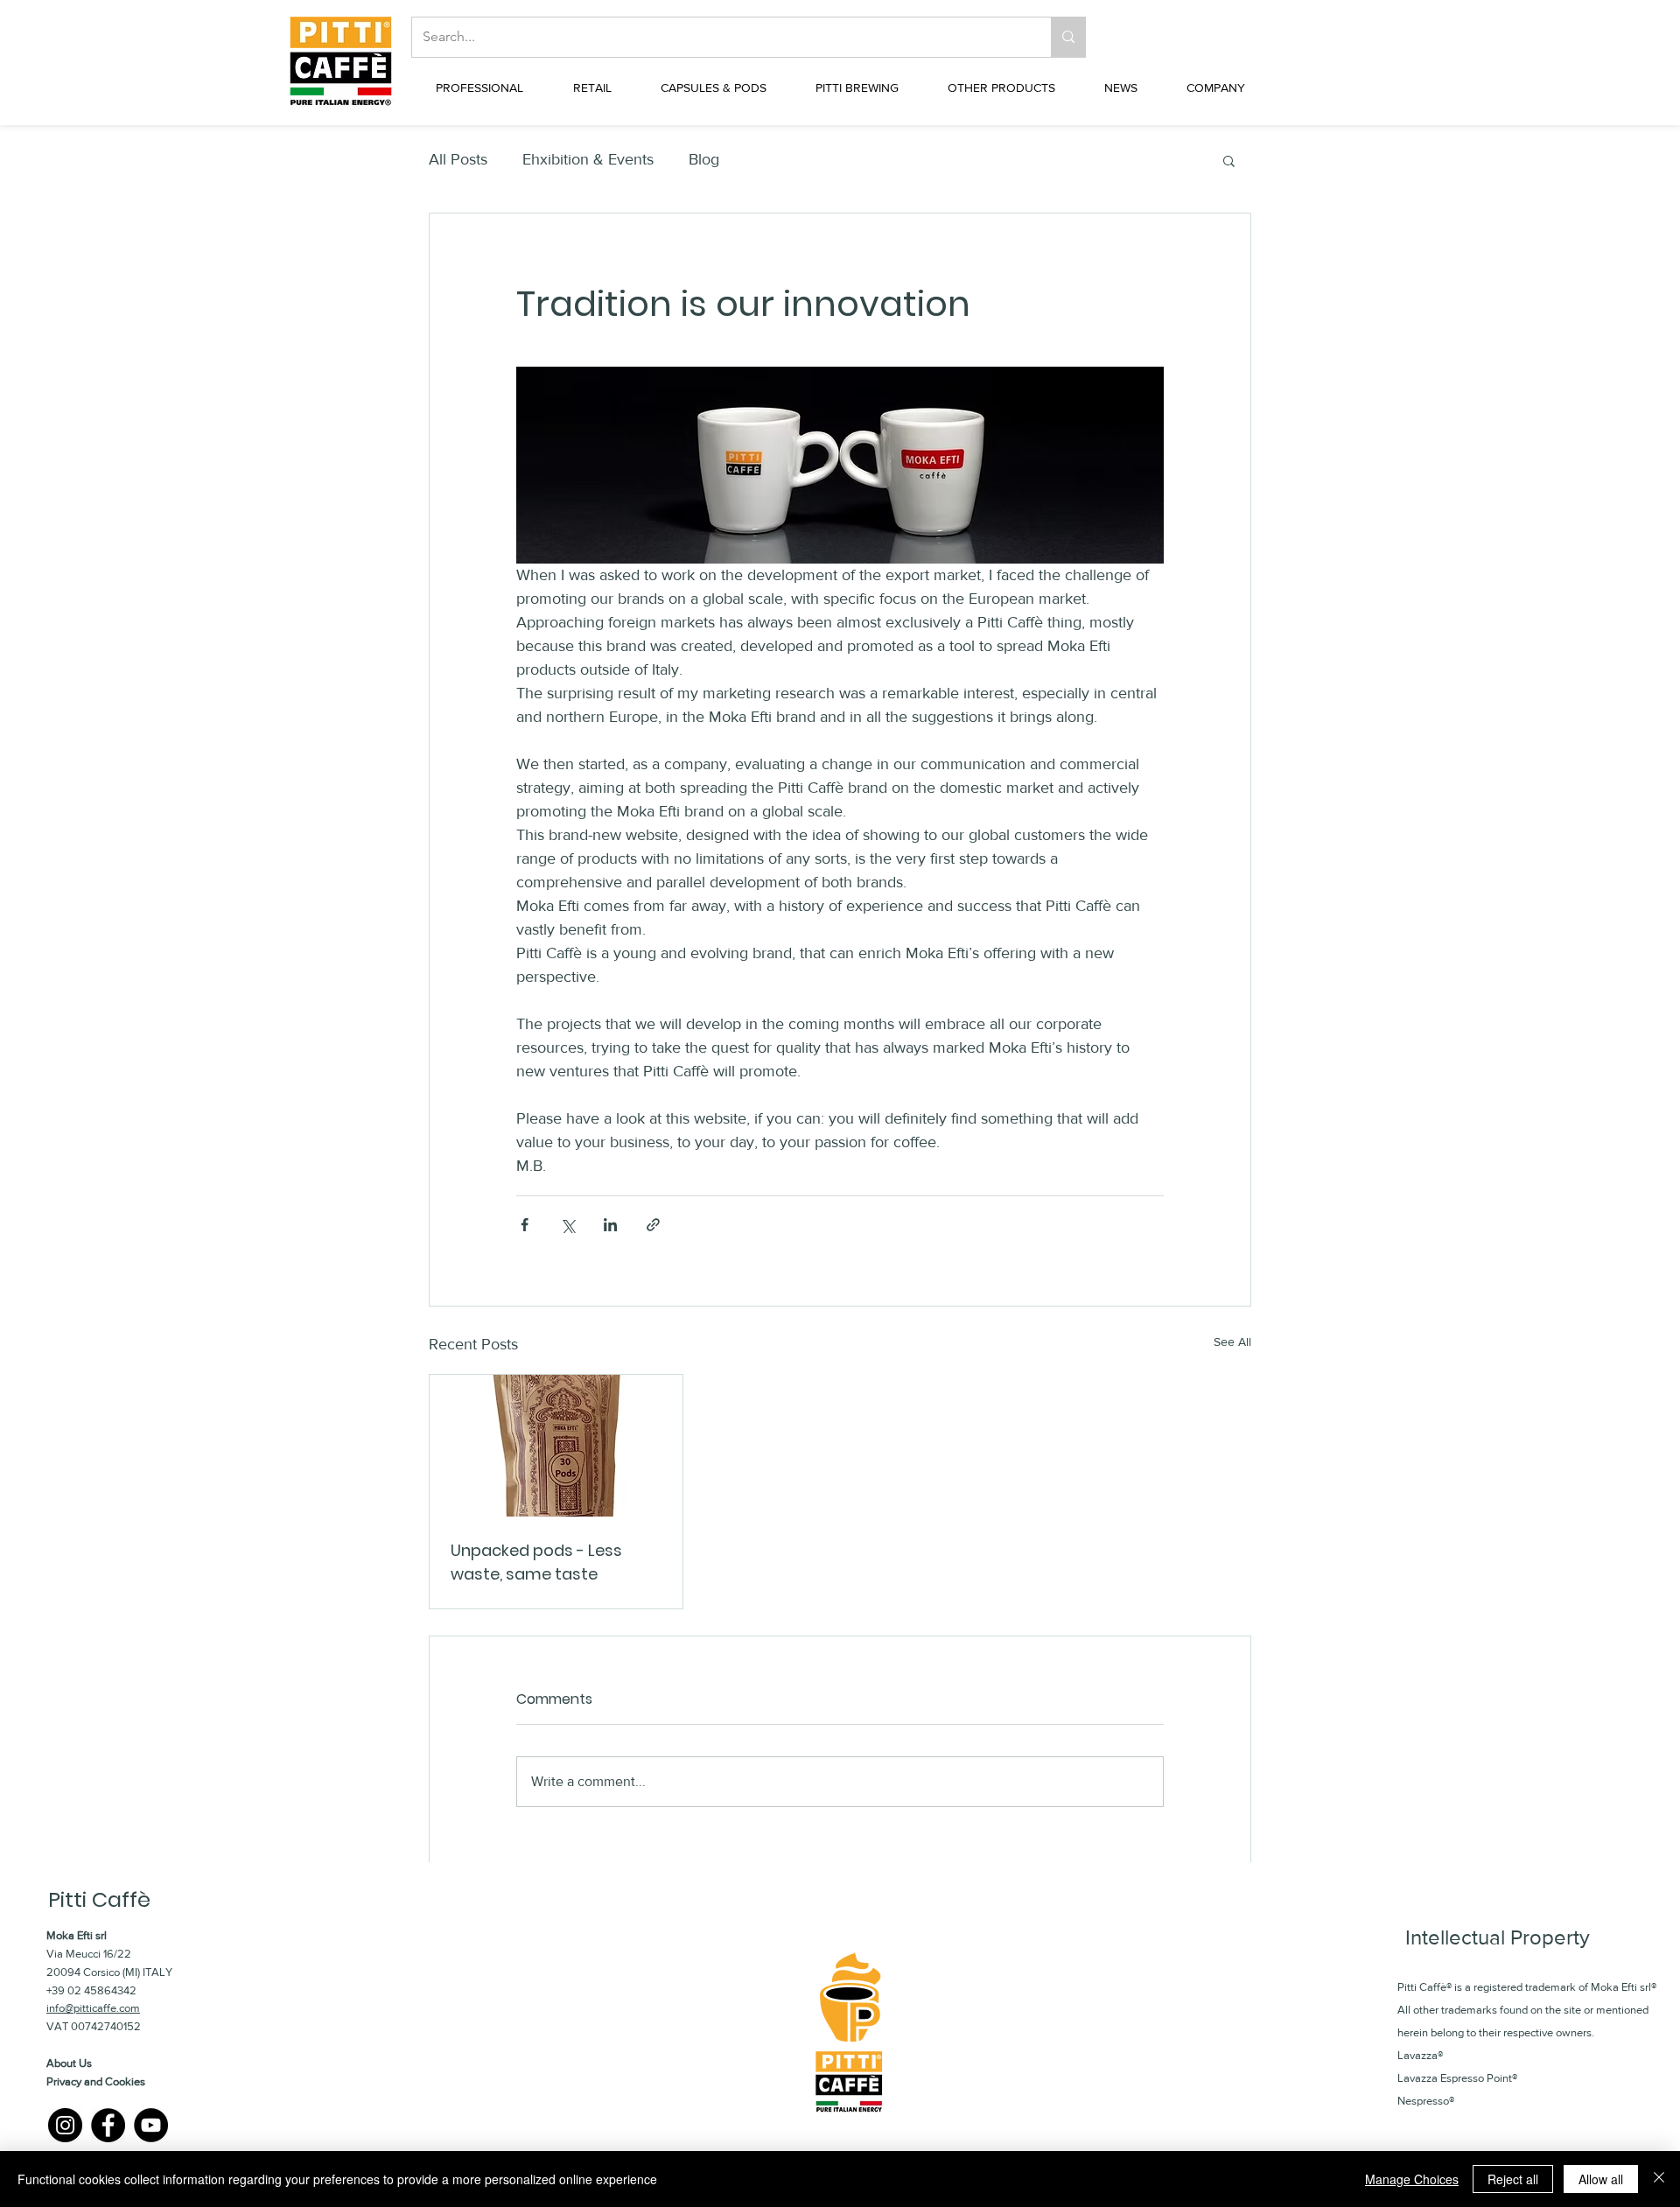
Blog (704, 159)
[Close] (1659, 2179)
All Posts (458, 159)
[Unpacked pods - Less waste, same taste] (556, 1446)
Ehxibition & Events (588, 159)
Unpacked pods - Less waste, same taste (536, 1562)
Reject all (1513, 2179)
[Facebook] (108, 2125)
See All (1232, 1342)
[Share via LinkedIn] (610, 1225)
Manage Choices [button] (1412, 2179)
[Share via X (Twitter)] (567, 1225)
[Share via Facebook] (525, 1225)
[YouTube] (151, 2125)
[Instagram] (65, 2125)
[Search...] (1068, 37)
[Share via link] (653, 1225)
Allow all (1601, 2179)
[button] (479, 88)
